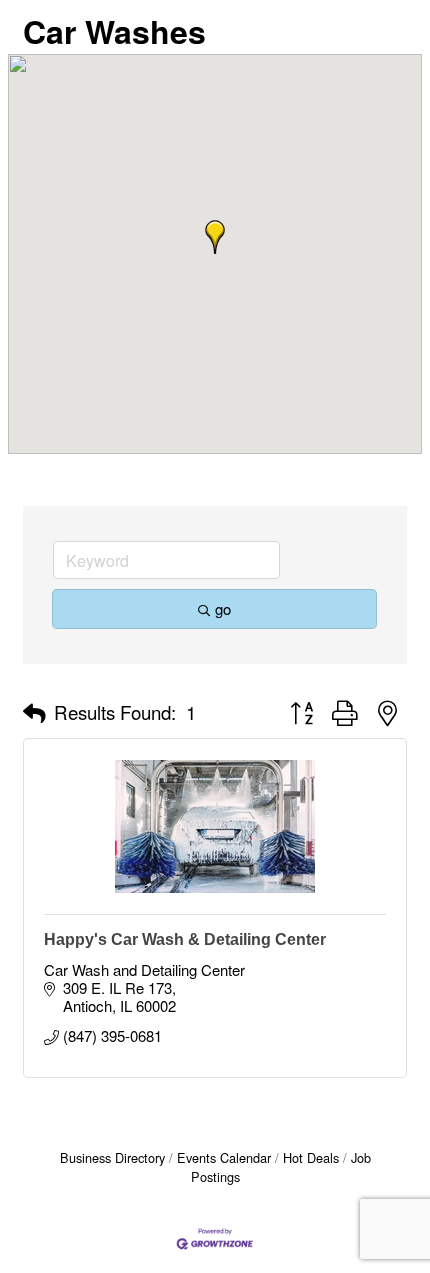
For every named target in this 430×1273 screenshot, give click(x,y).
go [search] (223, 608)
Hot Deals (311, 1157)
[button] (215, 237)
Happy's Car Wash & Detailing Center (185, 939)
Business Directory (112, 1157)
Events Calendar (224, 1157)
